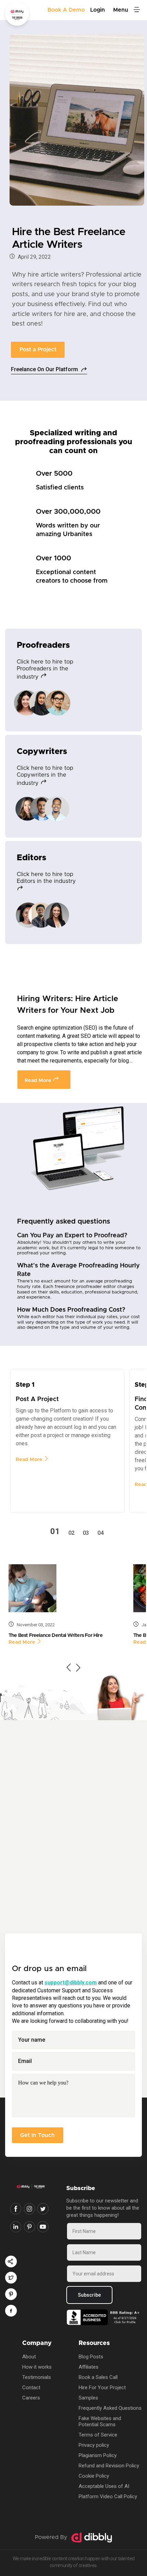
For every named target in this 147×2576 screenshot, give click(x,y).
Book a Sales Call (98, 2377)
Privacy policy (94, 2445)
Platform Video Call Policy (108, 2496)
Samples (88, 2398)
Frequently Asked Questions (110, 2408)
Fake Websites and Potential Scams (100, 2421)
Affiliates (89, 2367)
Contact (31, 2387)
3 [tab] (87, 1533)
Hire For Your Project (102, 2387)
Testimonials (37, 2377)
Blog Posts (91, 2357)
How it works (37, 2367)
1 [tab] (57, 1532)
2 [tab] (73, 1533)
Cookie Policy (94, 2476)
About (29, 2357)
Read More (39, 1080)
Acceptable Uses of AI (104, 2486)
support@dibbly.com (71, 1983)
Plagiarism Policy (98, 2455)
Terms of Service (98, 2435)
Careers (31, 2398)
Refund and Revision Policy (109, 2466)
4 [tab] (102, 1533)
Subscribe (89, 2295)
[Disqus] (73, 1820)
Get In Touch (37, 2135)
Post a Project (38, 350)
